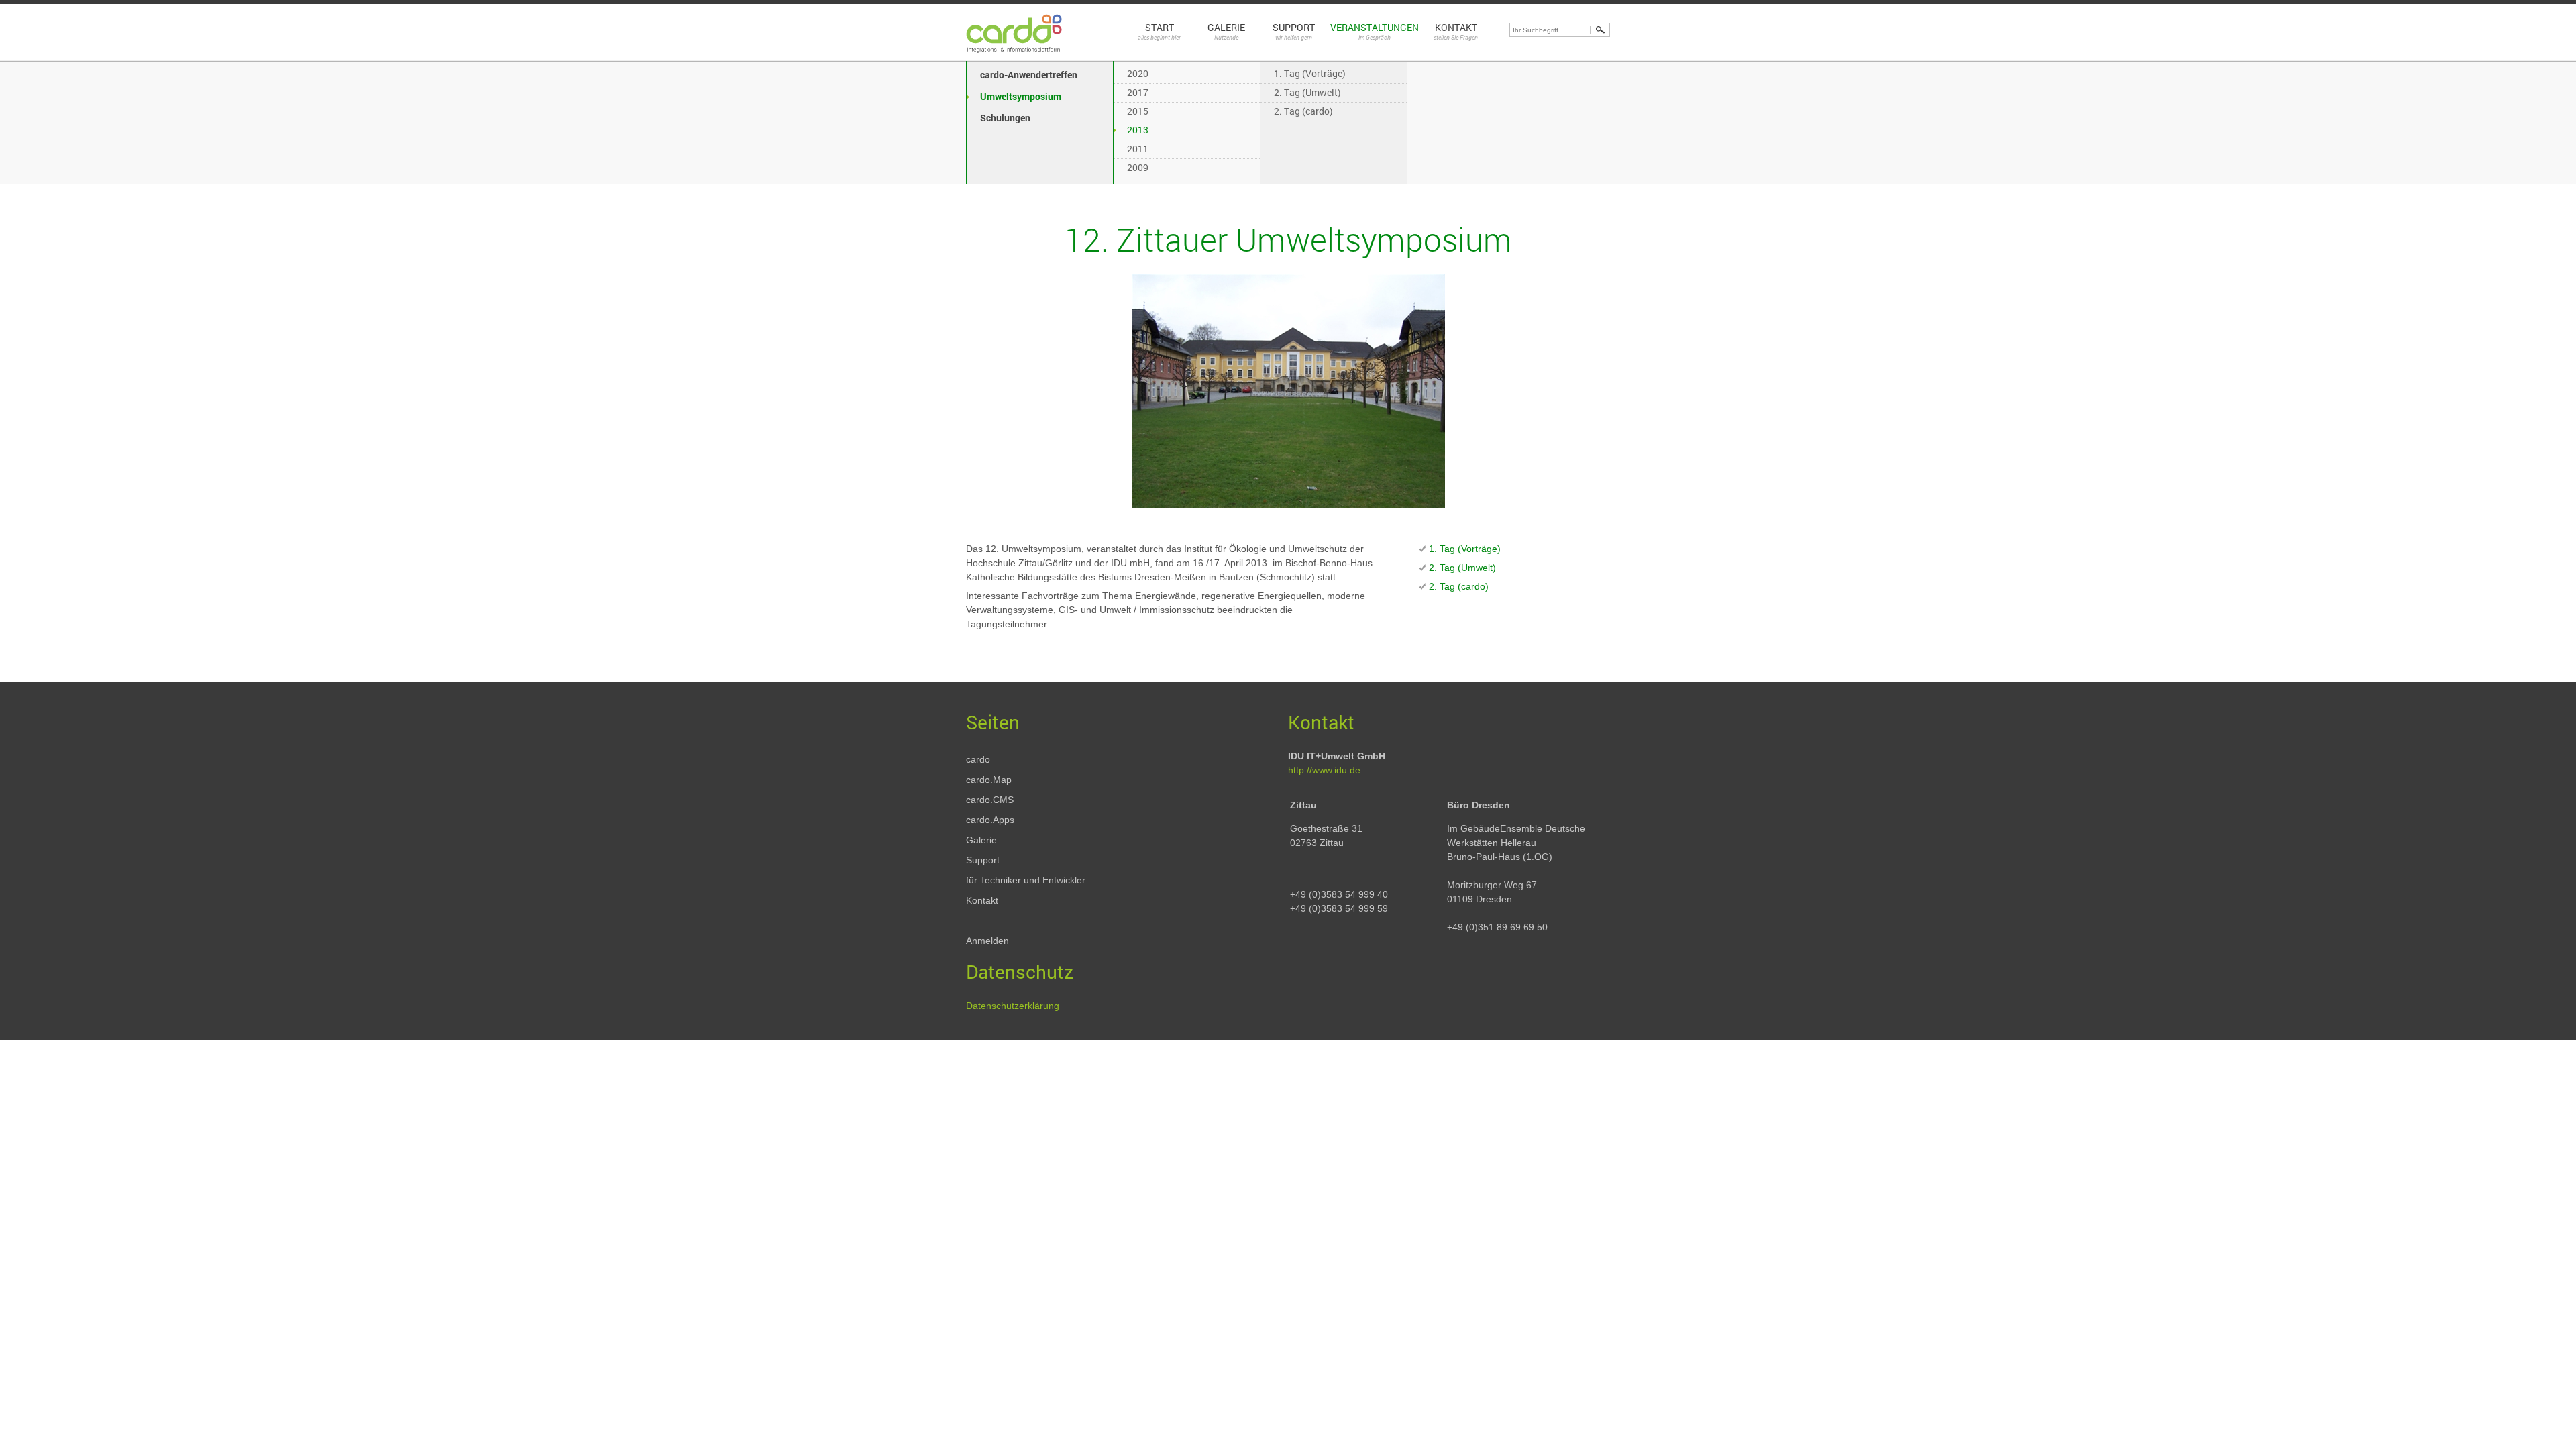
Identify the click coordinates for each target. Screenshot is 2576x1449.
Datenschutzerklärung (1013, 1006)
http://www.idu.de (1324, 770)
